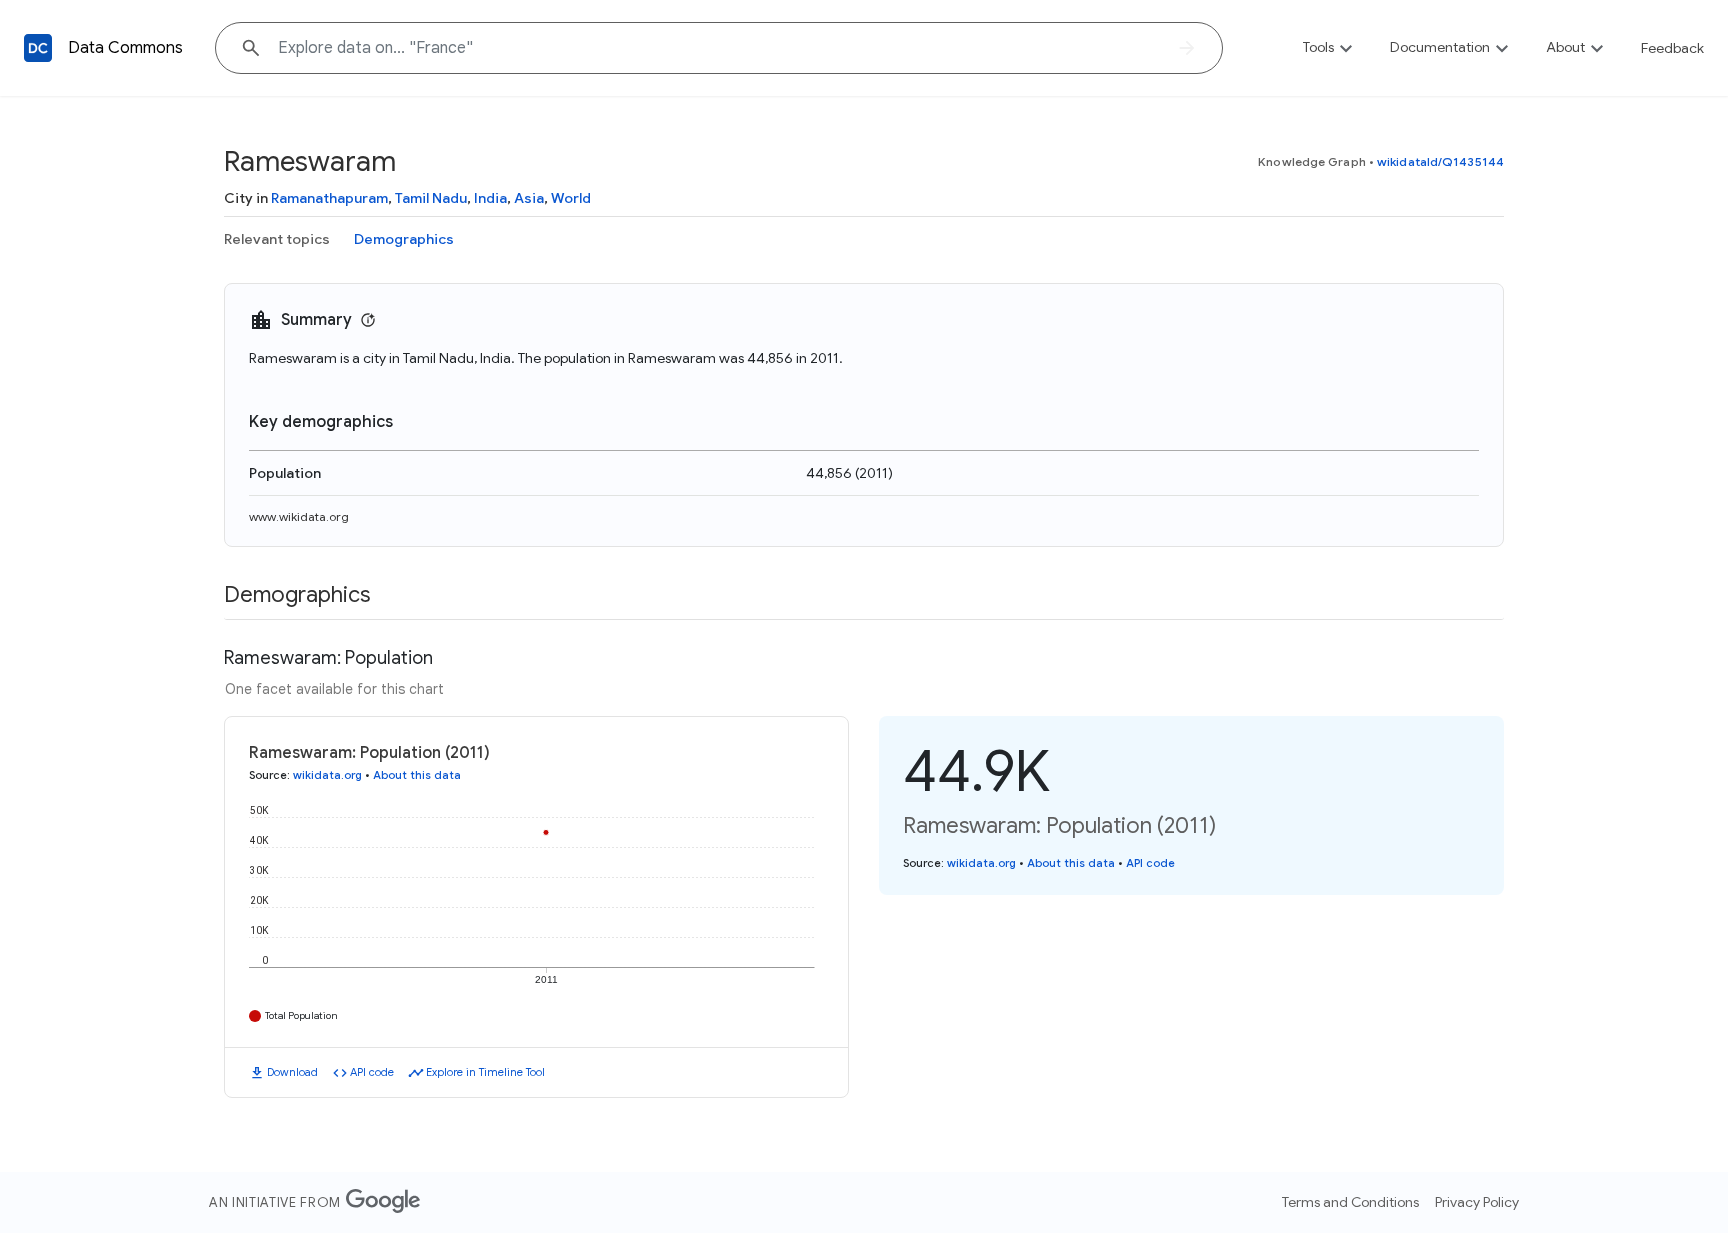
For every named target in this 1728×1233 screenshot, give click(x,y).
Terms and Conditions (1350, 1202)
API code (372, 1072)
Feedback (1672, 48)
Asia (529, 198)
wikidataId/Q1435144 (1440, 161)
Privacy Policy (1477, 1202)
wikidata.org (327, 775)
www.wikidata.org (299, 516)
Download (292, 1072)
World (571, 198)
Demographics (404, 239)
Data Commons (125, 48)
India (490, 198)
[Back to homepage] (38, 48)
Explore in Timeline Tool (485, 1072)
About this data (417, 775)
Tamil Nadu (431, 198)
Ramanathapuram (329, 198)
